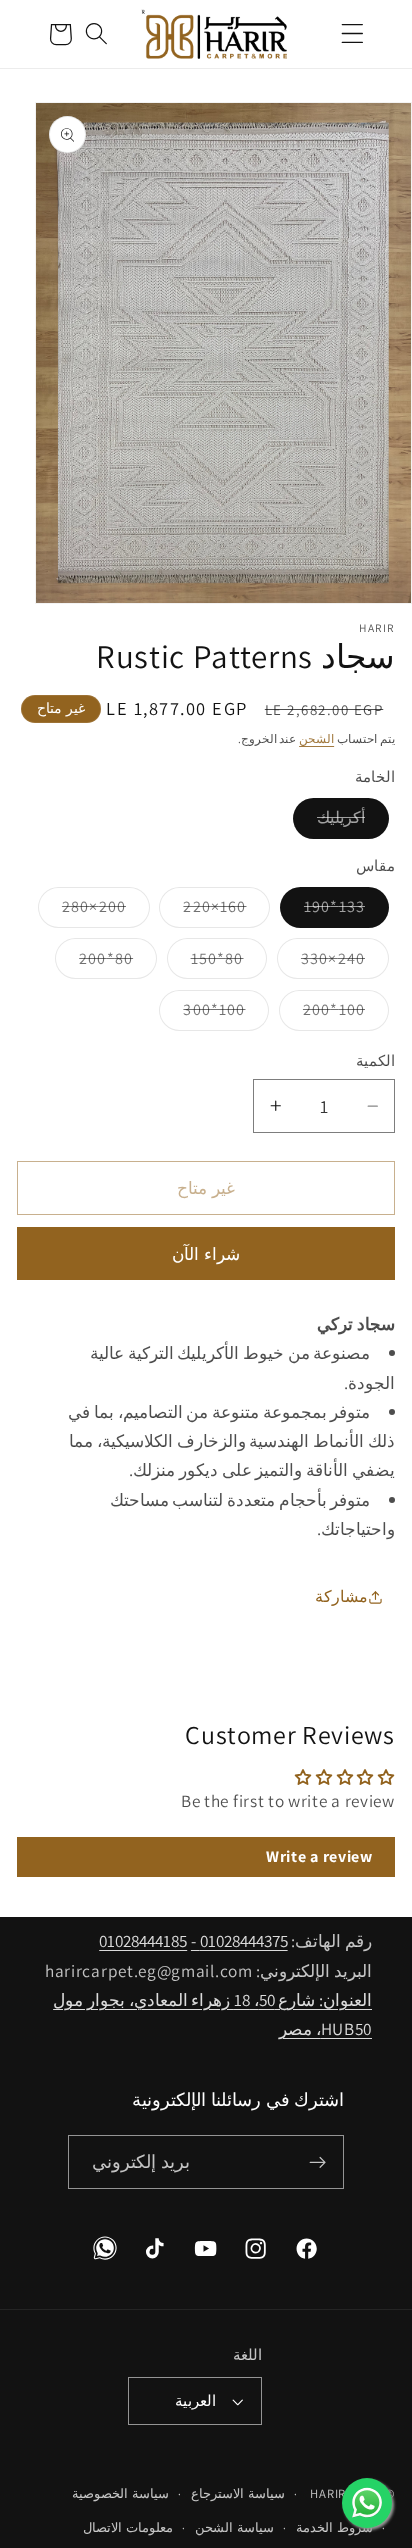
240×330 (321, 963)
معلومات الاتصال (128, 2527)
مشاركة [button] (341, 1596)
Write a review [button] (319, 1856)
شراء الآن (205, 1253)
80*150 (205, 963)
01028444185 (143, 1940)
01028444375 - (239, 1940)
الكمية (375, 1060)
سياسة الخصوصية (120, 2493)
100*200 (322, 1014)
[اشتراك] (318, 2162)
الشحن (316, 738)
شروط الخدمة (334, 2527)
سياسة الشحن (234, 2527)
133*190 (322, 911)
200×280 (82, 911)
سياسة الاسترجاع (238, 2493)
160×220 (202, 911)
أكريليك (329, 822)
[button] (352, 34)
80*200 (94, 963)
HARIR (328, 2493)
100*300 (202, 1014)
